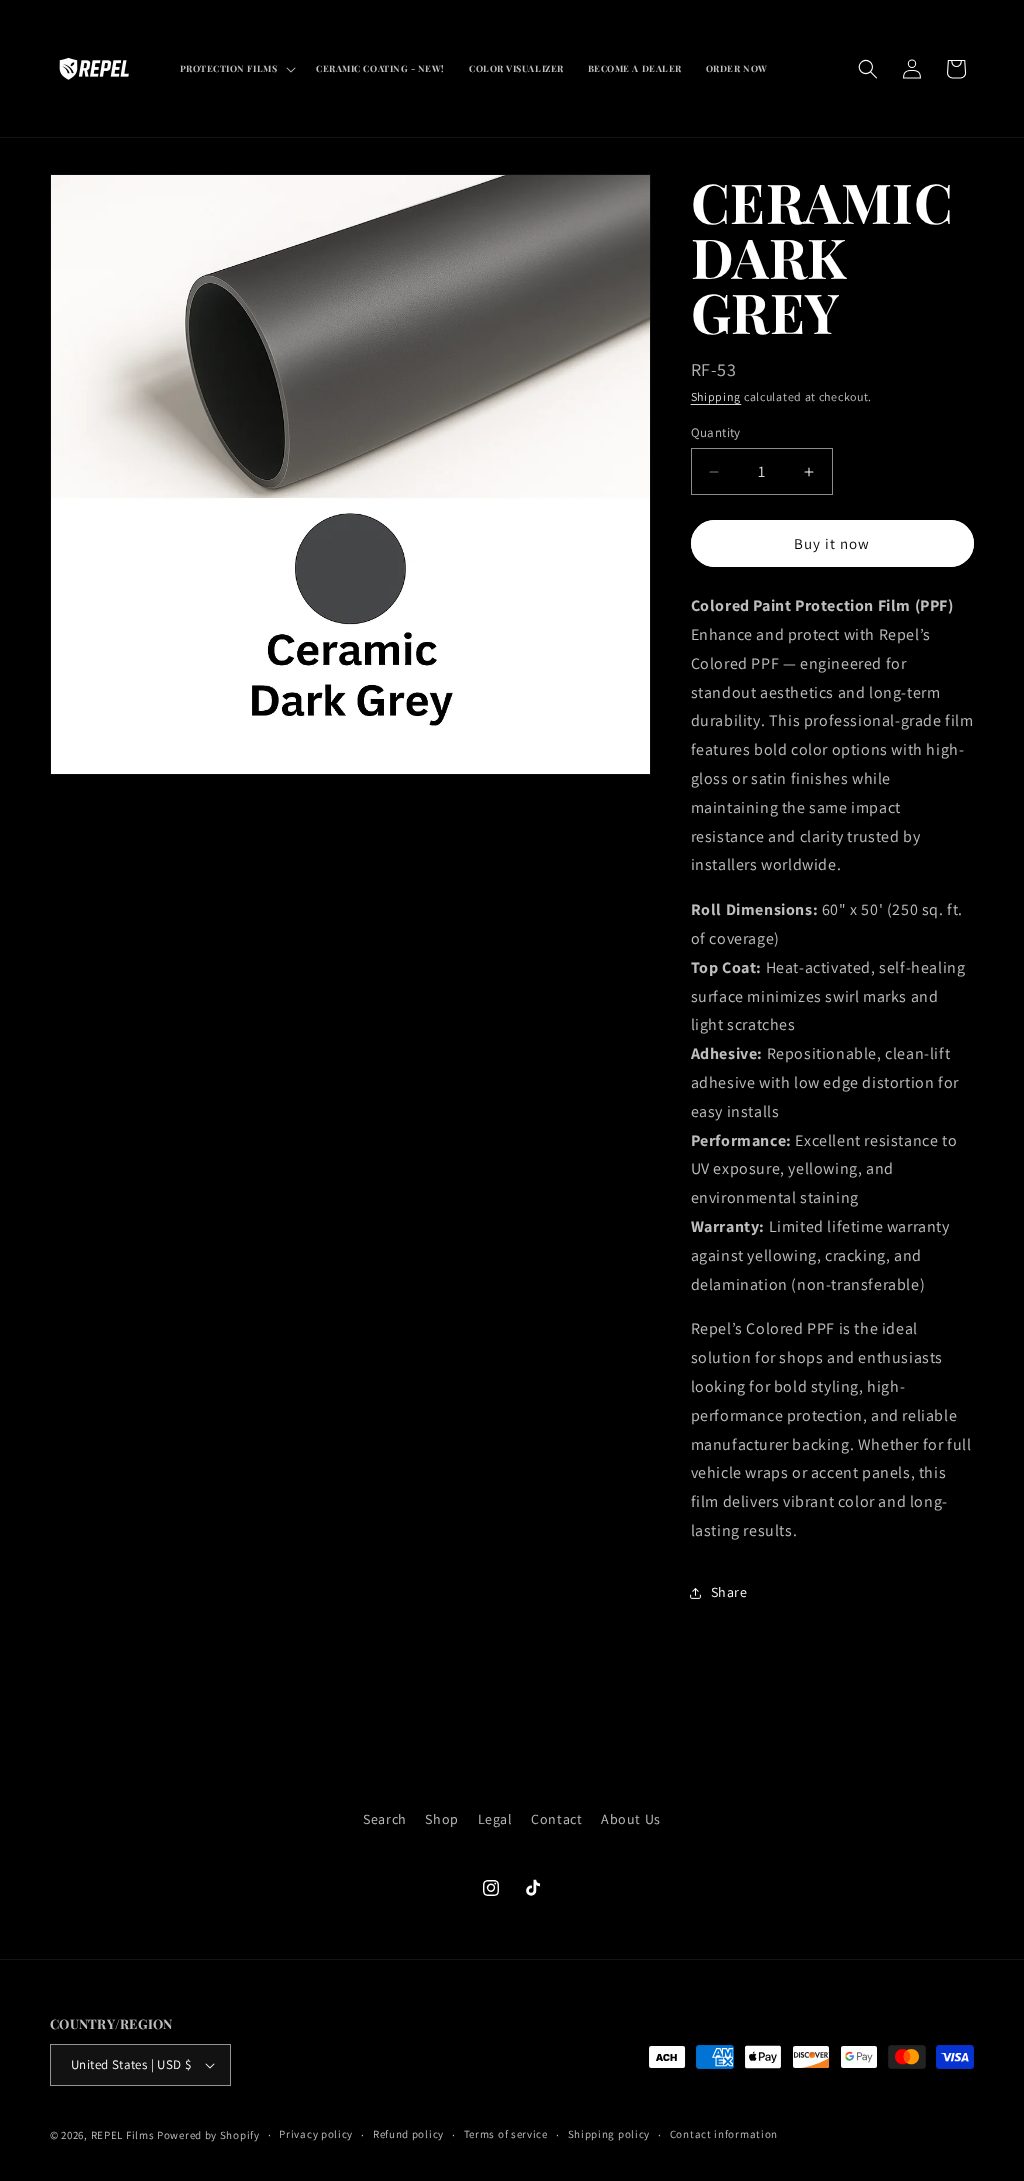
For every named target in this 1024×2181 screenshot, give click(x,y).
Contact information (724, 2134)
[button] (236, 69)
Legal (495, 1819)
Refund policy (408, 2134)
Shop (441, 1819)
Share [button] (729, 1592)
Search (385, 1819)
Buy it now (832, 543)
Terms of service (506, 2134)
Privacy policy (316, 2134)
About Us (631, 1819)
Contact (556, 1819)
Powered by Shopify (208, 2135)
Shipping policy (609, 2134)
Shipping (716, 396)
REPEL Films (123, 2135)
